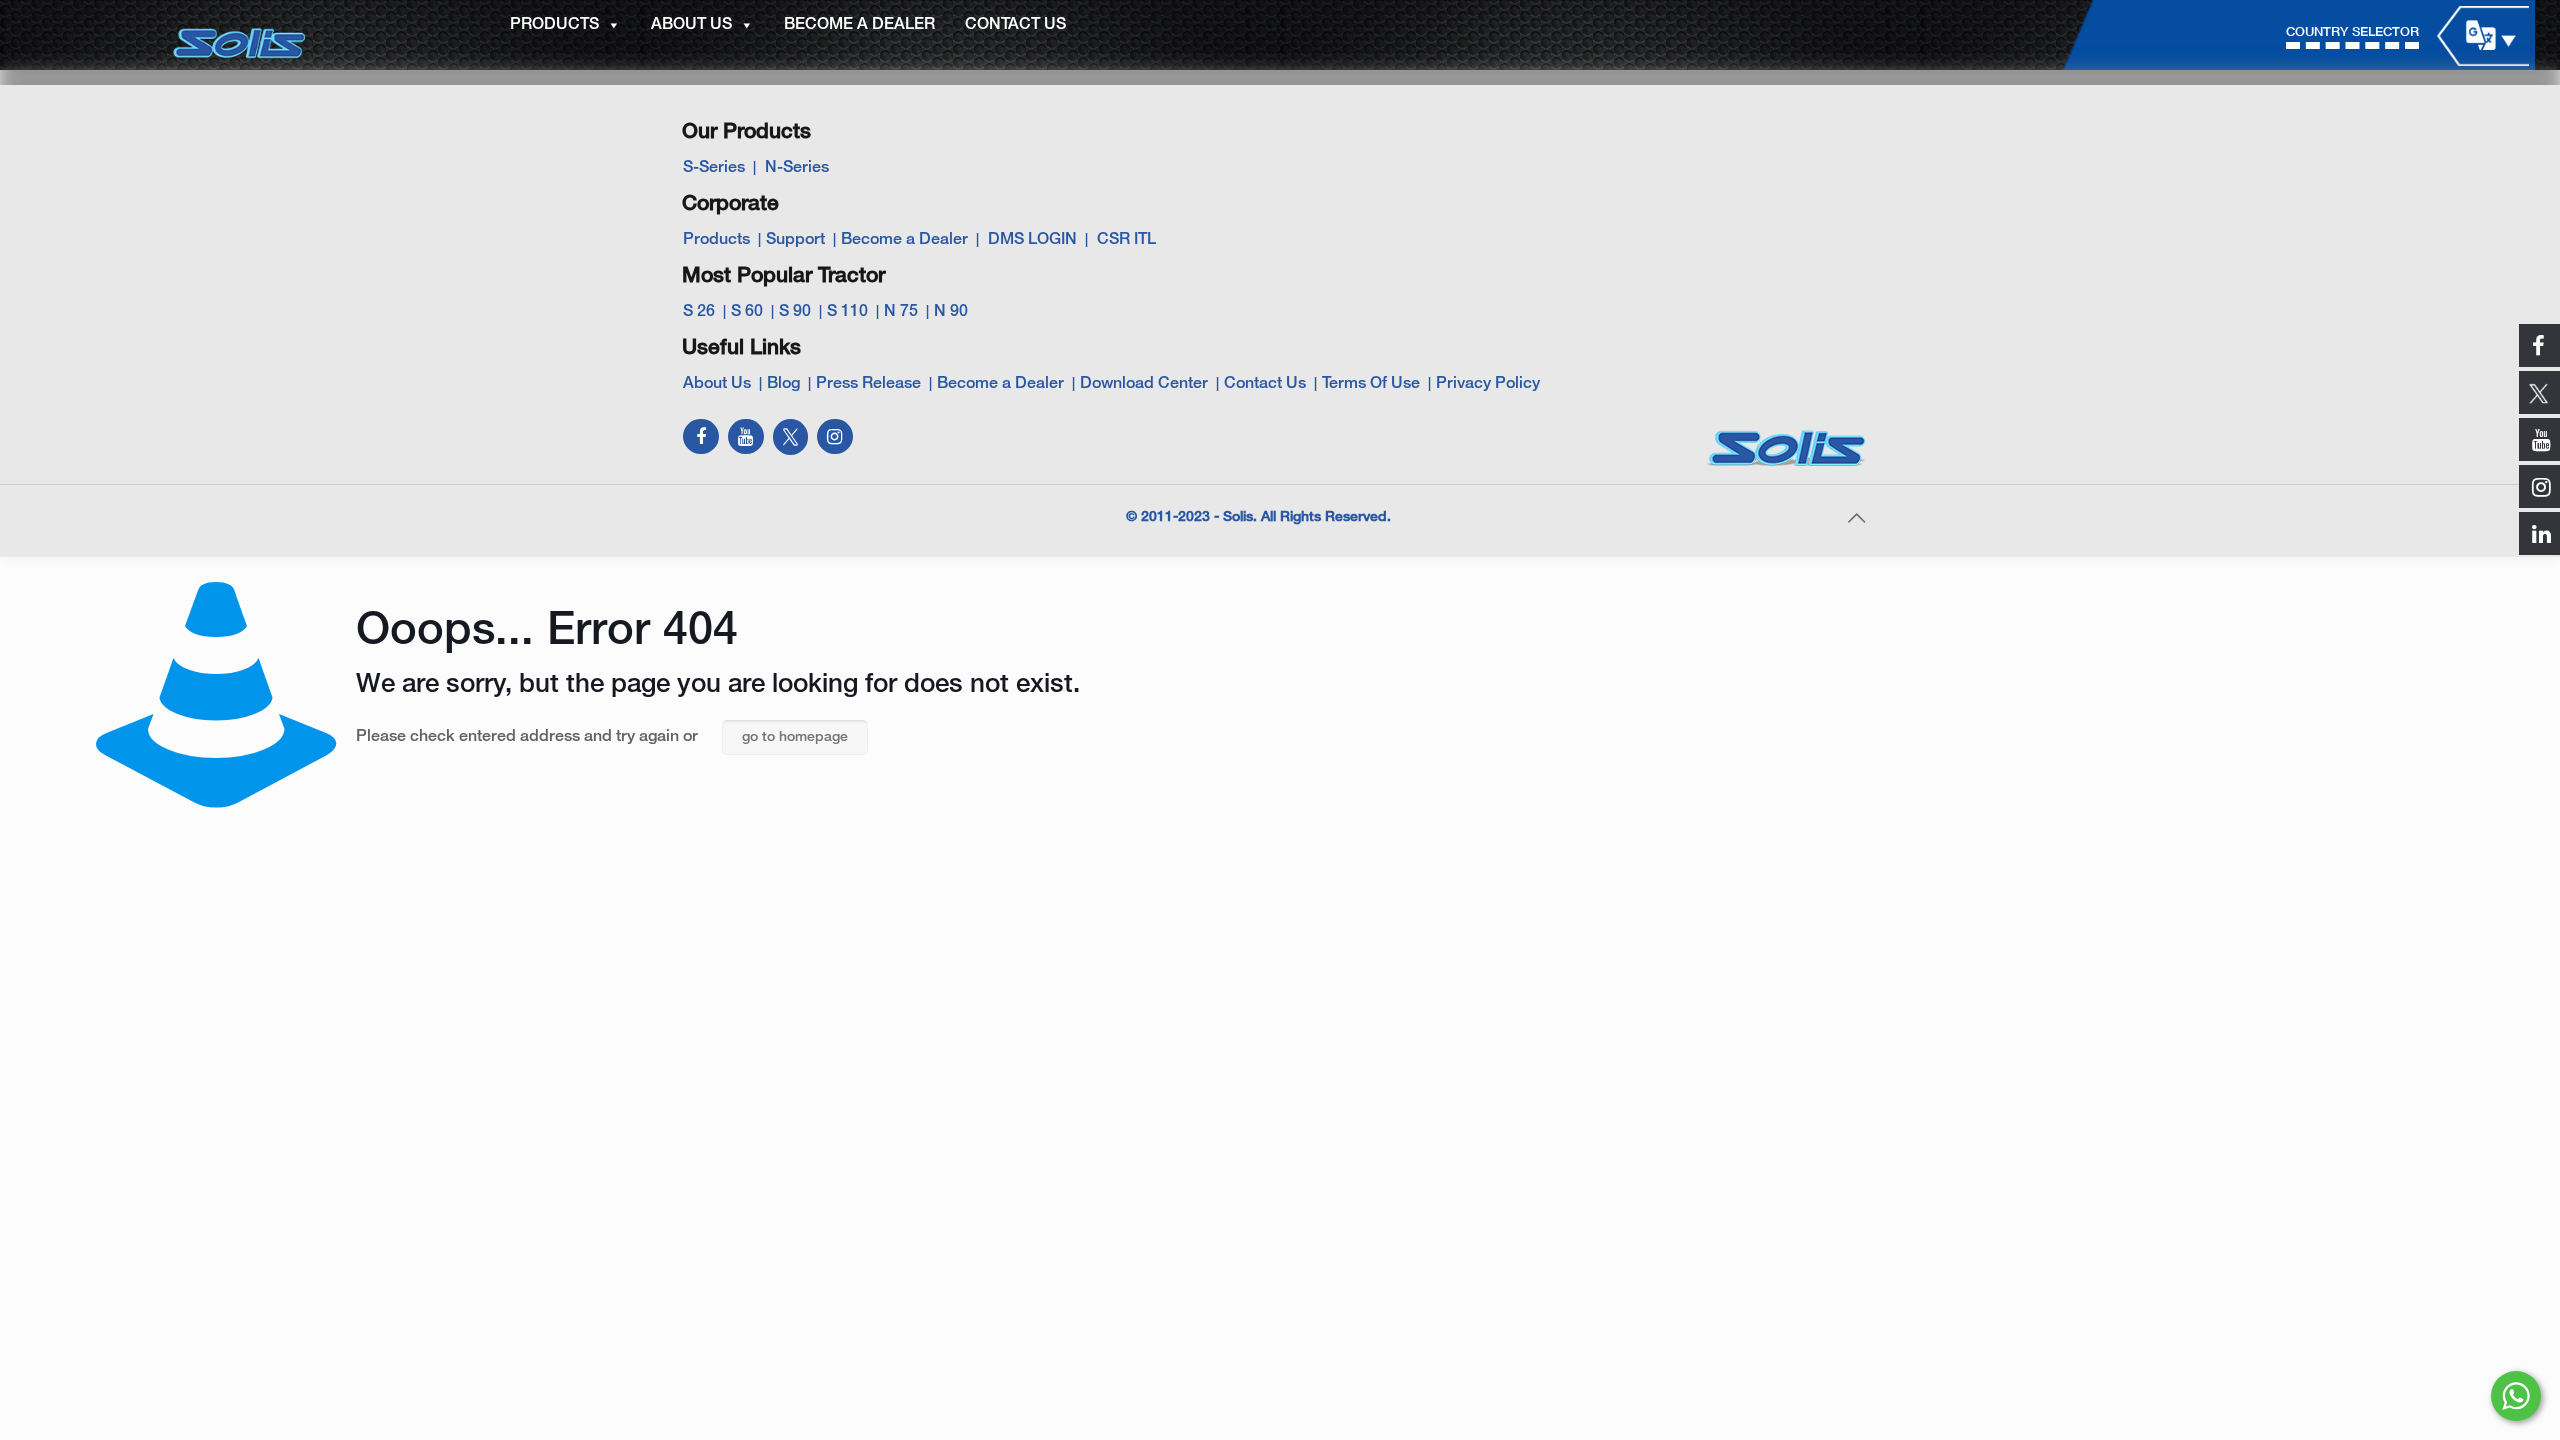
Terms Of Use (1371, 384)
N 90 (951, 312)
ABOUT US (691, 25)
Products (716, 240)
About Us (717, 384)
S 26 (699, 312)
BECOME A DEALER (859, 25)
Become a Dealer (904, 240)
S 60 (747, 312)
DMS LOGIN (1032, 240)
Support (795, 240)
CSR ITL (1126, 240)
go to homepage (795, 737)
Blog (783, 384)
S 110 (847, 312)
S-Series (714, 168)
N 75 (901, 312)
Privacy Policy (1488, 384)
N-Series (797, 168)
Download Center (1144, 384)
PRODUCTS (554, 25)
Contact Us (1265, 384)
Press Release (868, 384)
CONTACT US (1015, 25)
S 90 (795, 312)
